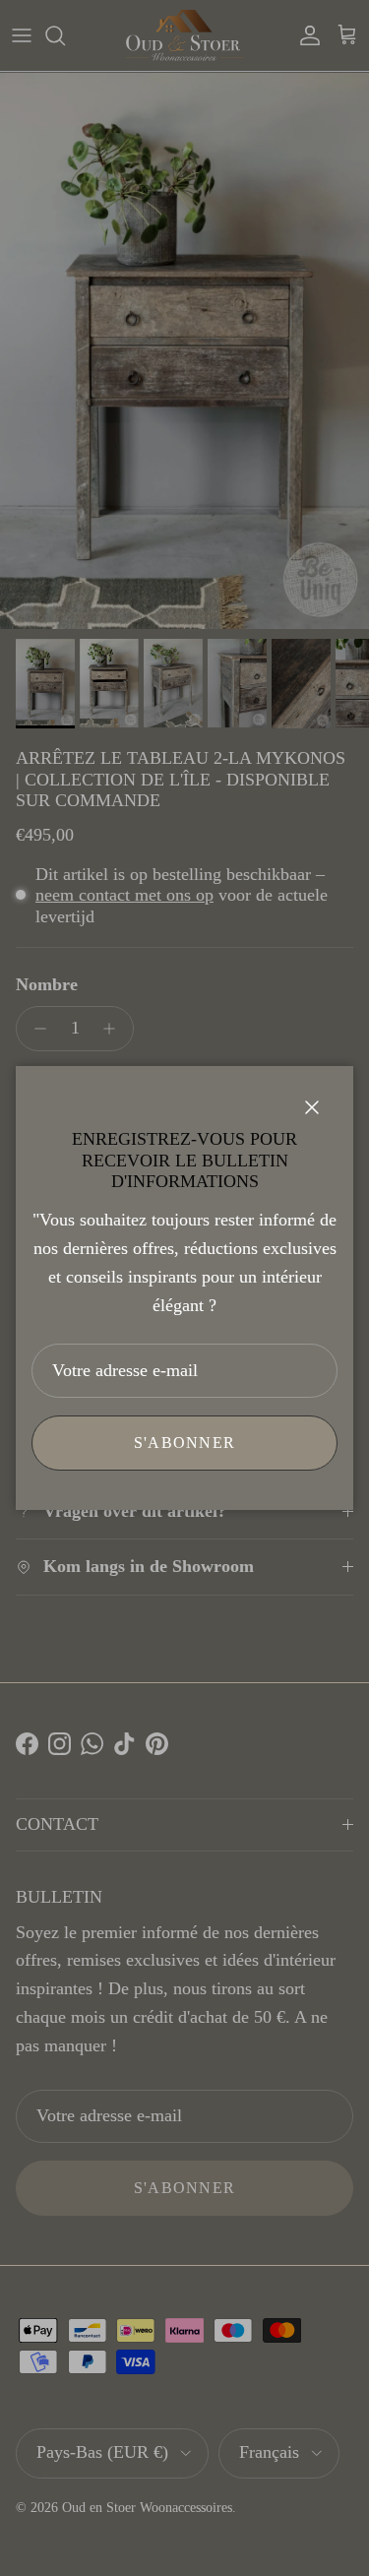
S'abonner (185, 1443)
